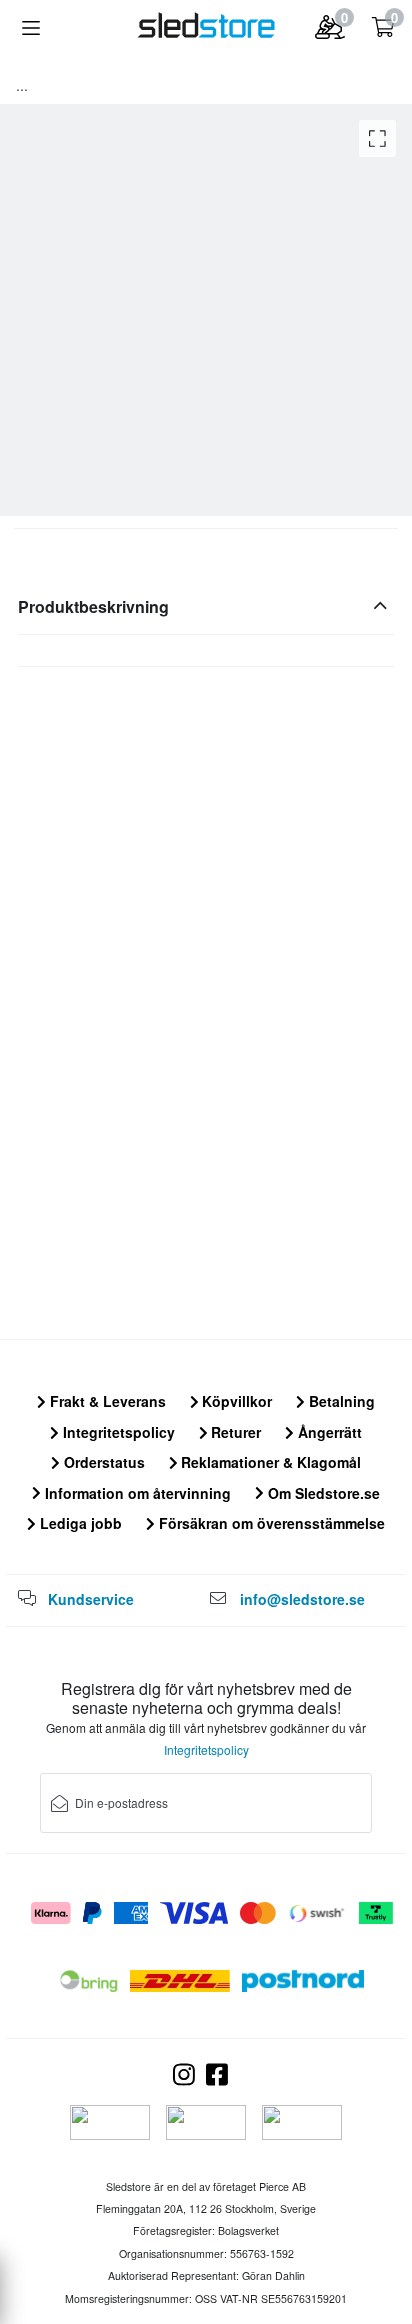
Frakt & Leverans (106, 1401)
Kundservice (91, 1599)
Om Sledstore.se (322, 1493)
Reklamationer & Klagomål (269, 1462)
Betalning (340, 1401)
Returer (234, 1432)
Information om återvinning (136, 1493)
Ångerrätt (328, 1432)
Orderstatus (102, 1462)
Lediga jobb (79, 1523)
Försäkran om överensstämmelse (270, 1523)
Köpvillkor (235, 1401)
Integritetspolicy (117, 1432)
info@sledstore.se (302, 1599)
